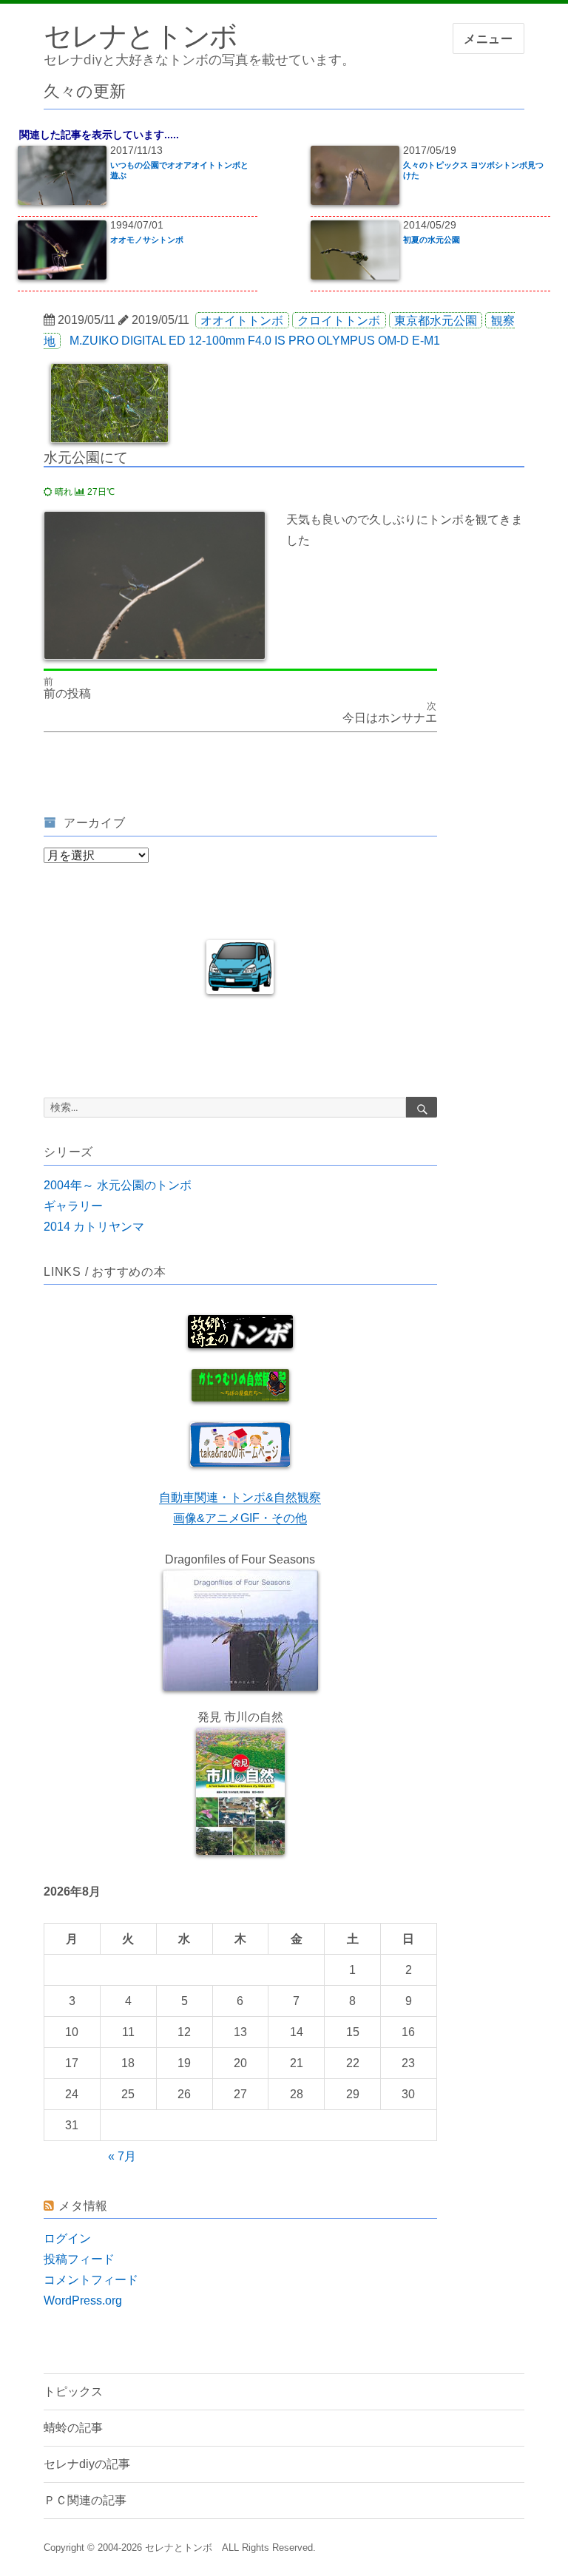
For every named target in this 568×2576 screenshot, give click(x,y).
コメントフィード (91, 2280)
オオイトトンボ (242, 320)
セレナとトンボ (141, 35)
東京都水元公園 (436, 320)
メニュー (488, 39)
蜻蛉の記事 (73, 2428)
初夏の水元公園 (432, 240)
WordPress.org (83, 2301)
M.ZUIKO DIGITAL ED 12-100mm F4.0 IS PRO (192, 341)
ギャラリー (73, 1206)
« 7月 (122, 2156)
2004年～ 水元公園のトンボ (118, 1185)
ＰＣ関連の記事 (85, 2500)
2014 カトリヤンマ (94, 1227)
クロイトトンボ (339, 320)
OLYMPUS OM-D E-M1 (379, 341)
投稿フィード (79, 2259)
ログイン (67, 2238)
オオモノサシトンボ (147, 240)
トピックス (73, 2391)
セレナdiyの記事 (87, 2464)
